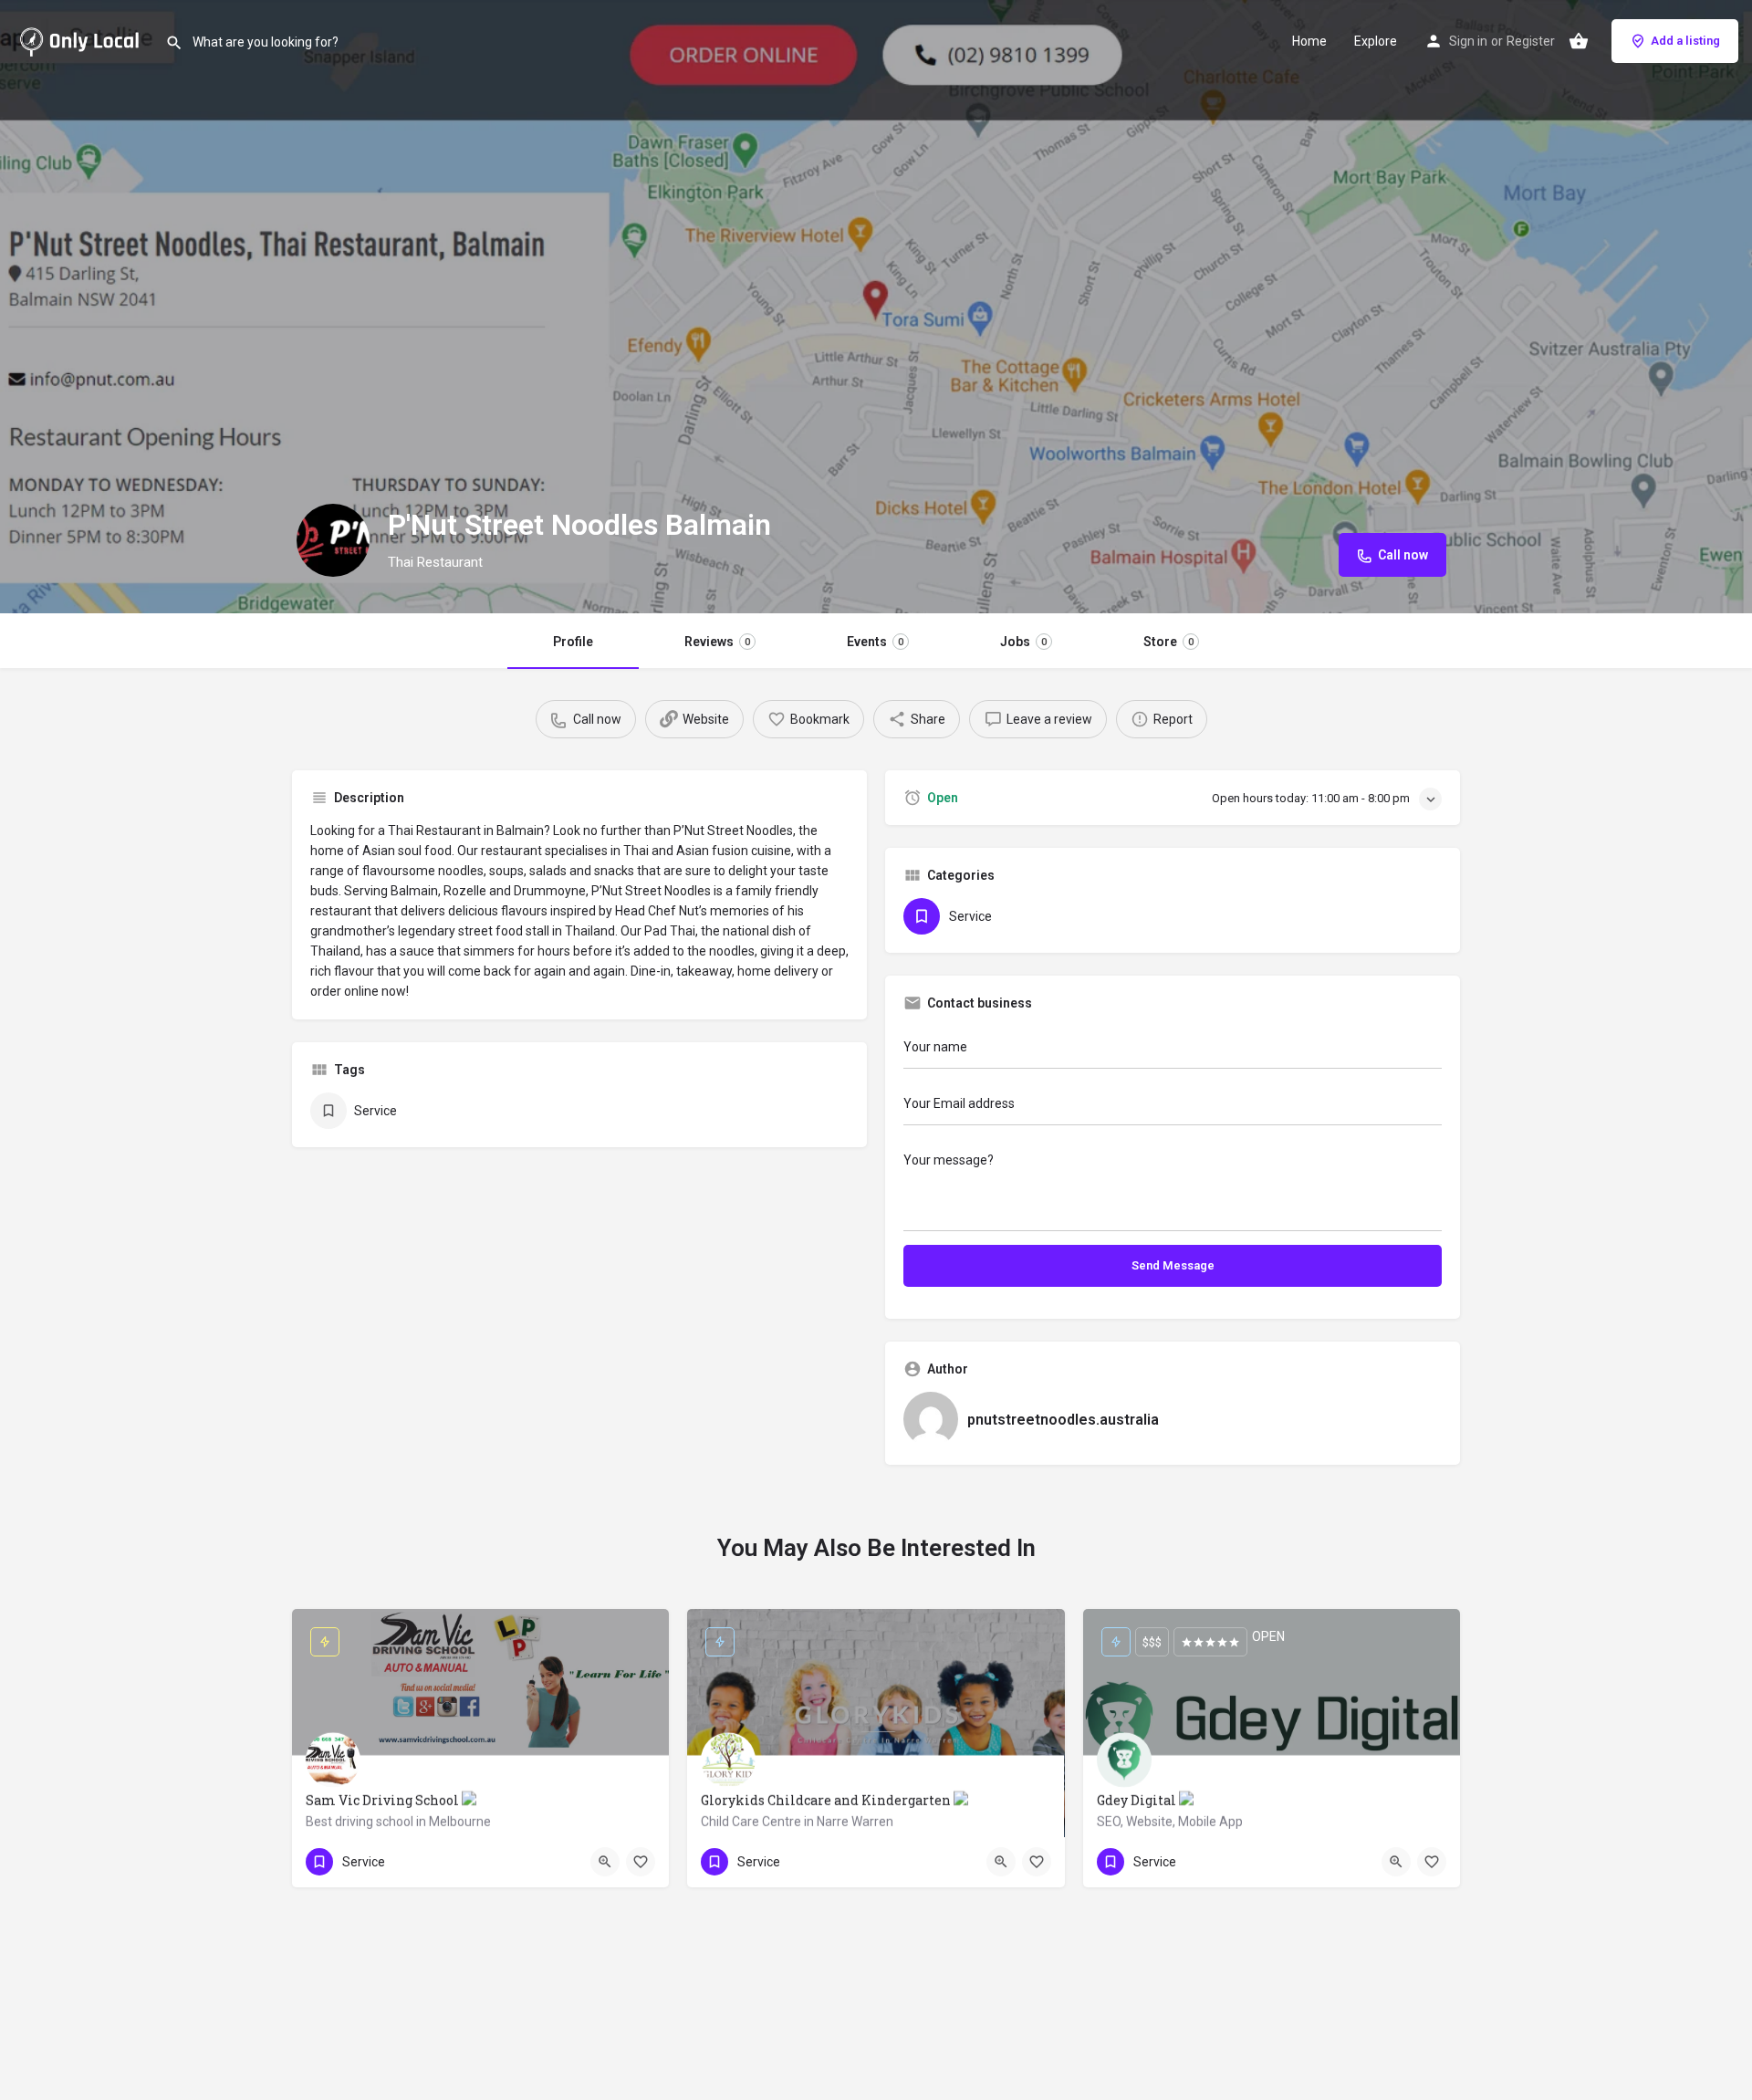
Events (875, 642)
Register (1531, 41)
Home (1309, 41)
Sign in (1468, 41)
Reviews (717, 642)
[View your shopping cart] (1579, 41)
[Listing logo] (333, 540)
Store (1168, 642)
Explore (1376, 41)
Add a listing (1685, 41)
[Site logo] (83, 39)
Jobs (1023, 642)
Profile (573, 642)
